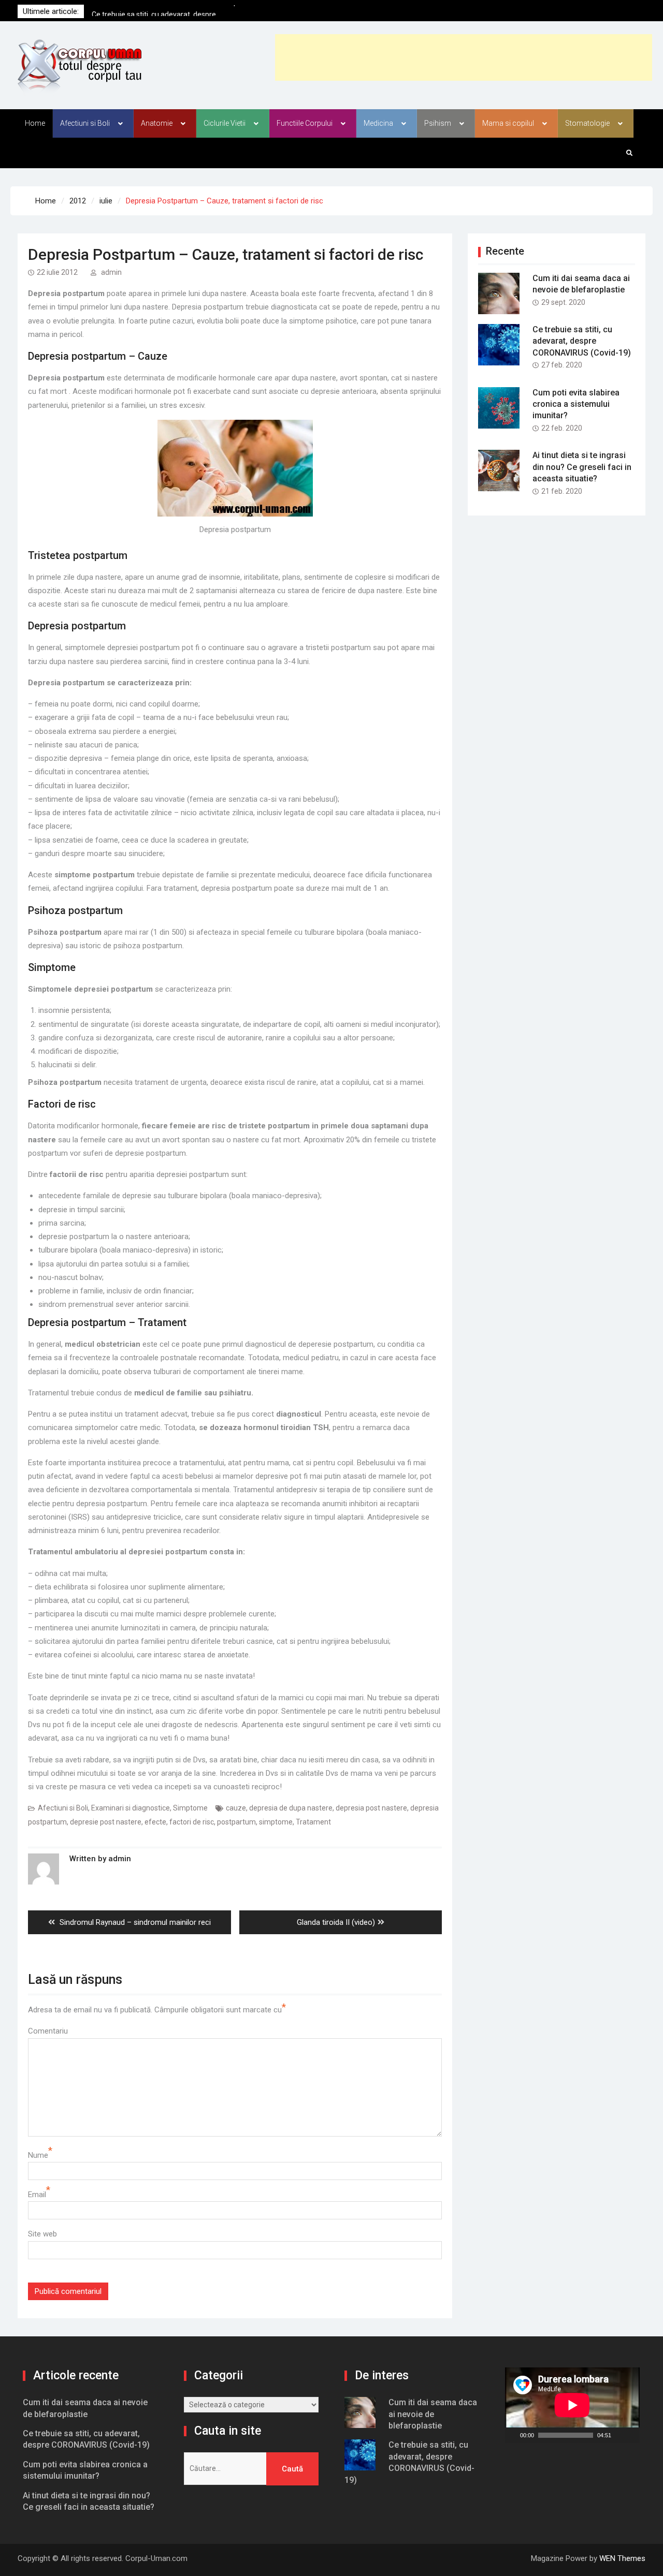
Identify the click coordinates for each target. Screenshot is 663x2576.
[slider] (566, 2435)
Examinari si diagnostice (131, 1808)
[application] (572, 2405)
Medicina (378, 123)
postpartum (236, 1822)
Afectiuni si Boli (85, 123)
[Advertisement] (464, 57)
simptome (276, 1822)
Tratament (313, 1822)
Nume (38, 2155)
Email (37, 2195)
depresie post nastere (106, 1822)
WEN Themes (622, 2558)
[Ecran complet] (633, 2435)
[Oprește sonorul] (619, 2435)
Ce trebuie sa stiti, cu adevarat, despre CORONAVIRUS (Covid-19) (582, 341)
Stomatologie (587, 123)
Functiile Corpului (305, 123)
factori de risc (192, 1822)
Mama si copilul (508, 123)
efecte (155, 1822)
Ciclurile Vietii (225, 123)
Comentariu (48, 2031)
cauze (236, 1808)
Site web (42, 2234)
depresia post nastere (371, 1808)
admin (111, 272)
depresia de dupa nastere (291, 1808)
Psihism (438, 123)
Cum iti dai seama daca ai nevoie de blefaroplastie (433, 2414)
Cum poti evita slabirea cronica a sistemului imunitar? (576, 404)
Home (35, 123)
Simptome (190, 1808)
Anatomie (157, 123)
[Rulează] (512, 2435)
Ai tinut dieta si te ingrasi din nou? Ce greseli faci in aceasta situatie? (582, 467)
